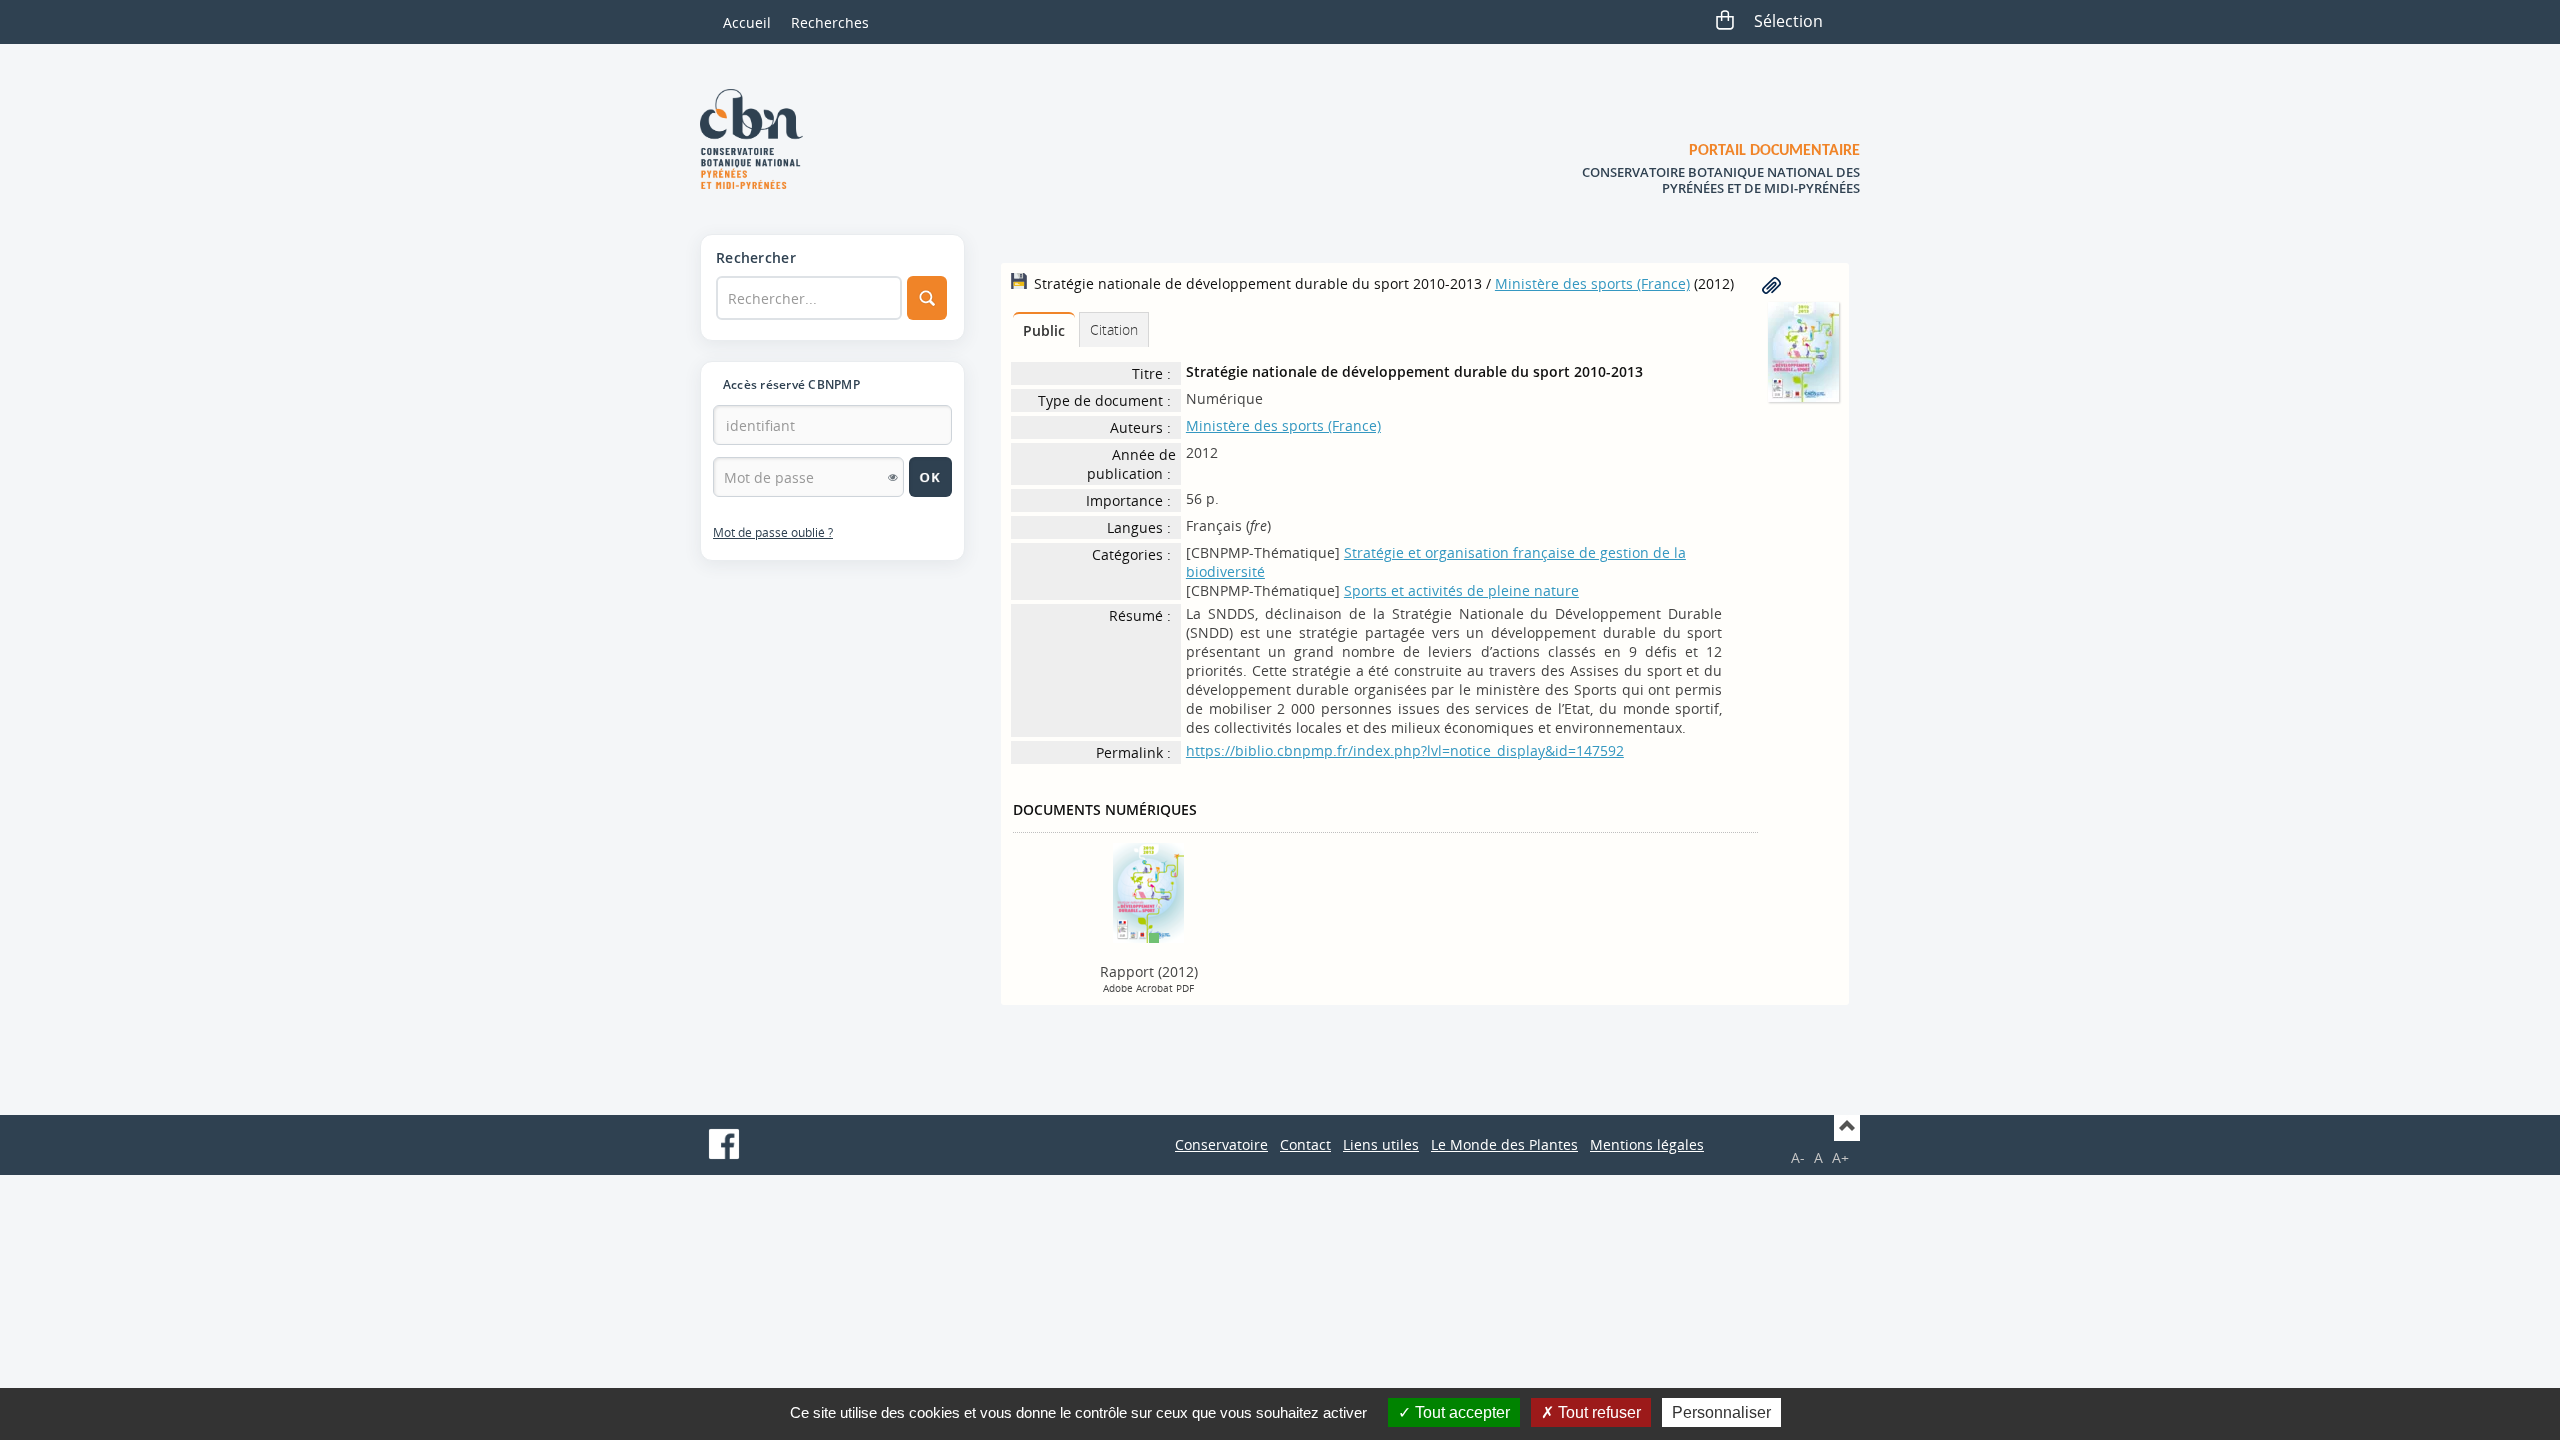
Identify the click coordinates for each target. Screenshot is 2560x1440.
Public (1044, 330)
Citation (1114, 329)
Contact (1305, 1144)
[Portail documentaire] (759, 139)
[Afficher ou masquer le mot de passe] (893, 477)
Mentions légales (1647, 1144)
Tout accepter (1460, 1412)
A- (1798, 1157)
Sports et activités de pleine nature (1461, 590)
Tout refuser (1597, 1412)
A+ (1840, 1157)
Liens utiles (1381, 1144)
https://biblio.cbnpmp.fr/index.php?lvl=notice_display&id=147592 (1405, 750)
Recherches (830, 22)
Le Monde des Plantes (1504, 1144)
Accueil (747, 22)
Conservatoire (1221, 1144)
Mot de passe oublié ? (773, 532)
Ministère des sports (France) (1592, 283)
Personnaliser (1721, 1412)
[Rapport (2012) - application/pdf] (1148, 891)
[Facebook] (724, 1144)
